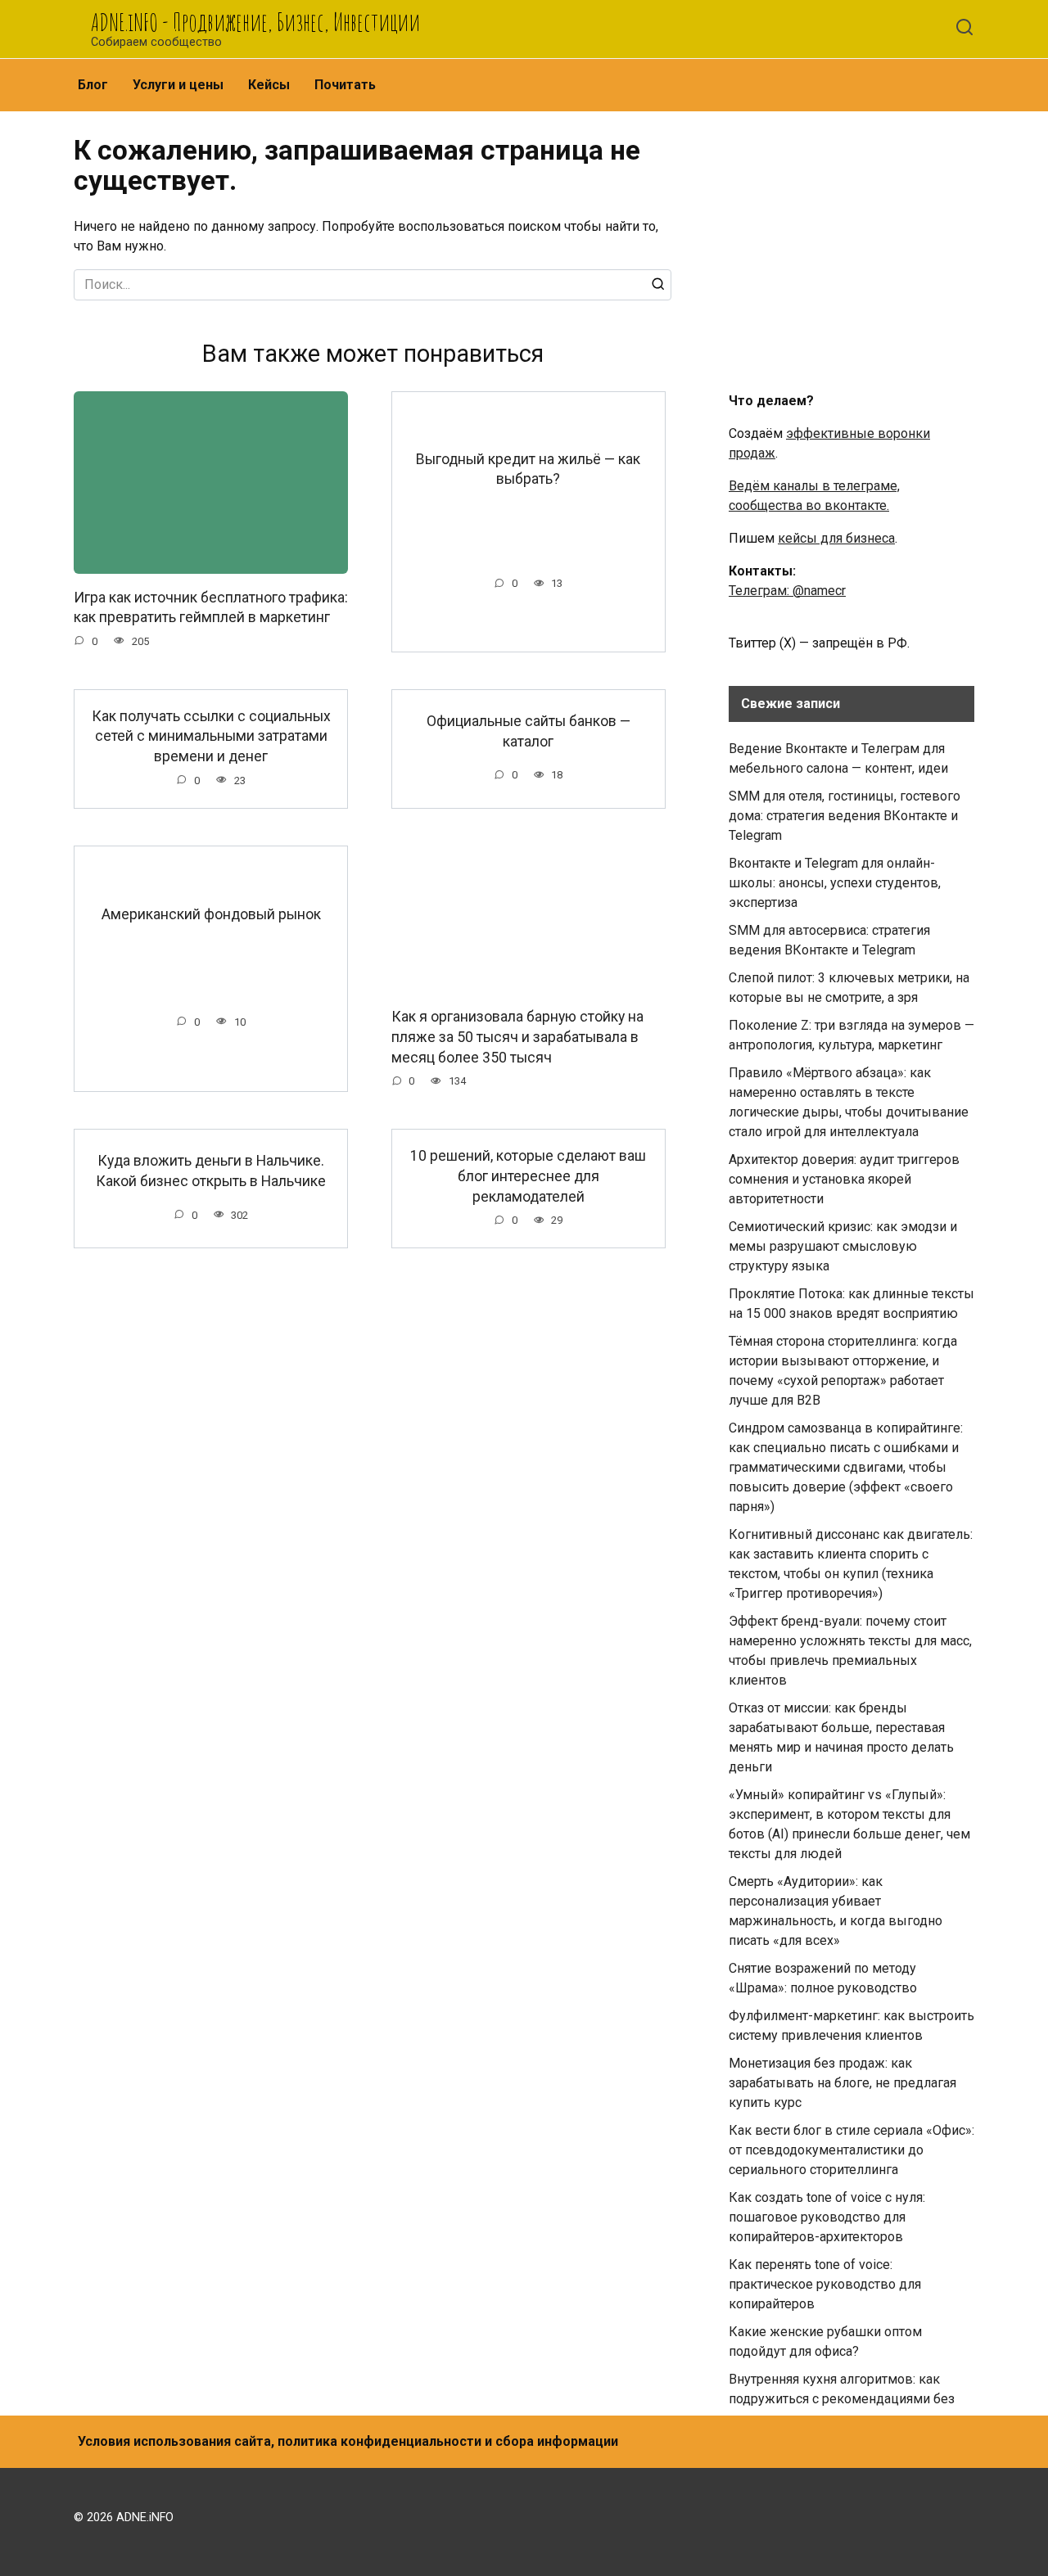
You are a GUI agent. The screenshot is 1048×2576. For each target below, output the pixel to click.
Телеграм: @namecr (787, 591)
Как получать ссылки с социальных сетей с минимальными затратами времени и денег (211, 736)
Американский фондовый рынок (211, 914)
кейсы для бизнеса (836, 538)
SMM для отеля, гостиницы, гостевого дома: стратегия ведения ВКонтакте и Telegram (845, 816)
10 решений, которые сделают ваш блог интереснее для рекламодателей (528, 1176)
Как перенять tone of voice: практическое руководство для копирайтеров (825, 2284)
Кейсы (269, 85)
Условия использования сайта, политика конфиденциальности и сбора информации (348, 2441)
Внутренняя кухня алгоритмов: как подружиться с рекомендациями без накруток (842, 2399)
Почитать (345, 85)
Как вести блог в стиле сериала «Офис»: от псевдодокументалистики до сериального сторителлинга (851, 2150)
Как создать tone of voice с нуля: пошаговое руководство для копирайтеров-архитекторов (827, 2217)
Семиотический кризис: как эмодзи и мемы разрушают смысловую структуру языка (843, 1246)
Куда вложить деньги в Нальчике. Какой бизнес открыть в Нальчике (211, 1171)
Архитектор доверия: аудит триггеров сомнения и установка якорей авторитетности (844, 1179)
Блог (93, 85)
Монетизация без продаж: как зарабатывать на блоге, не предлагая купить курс (842, 2083)
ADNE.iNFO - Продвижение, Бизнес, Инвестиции (255, 22)
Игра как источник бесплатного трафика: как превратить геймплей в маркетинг (211, 607)
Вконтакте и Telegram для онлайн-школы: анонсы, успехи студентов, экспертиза (835, 883)
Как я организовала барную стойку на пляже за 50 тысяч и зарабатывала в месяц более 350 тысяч (517, 1037)
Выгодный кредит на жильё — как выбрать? (528, 469)
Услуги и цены (178, 85)
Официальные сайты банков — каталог (529, 731)
